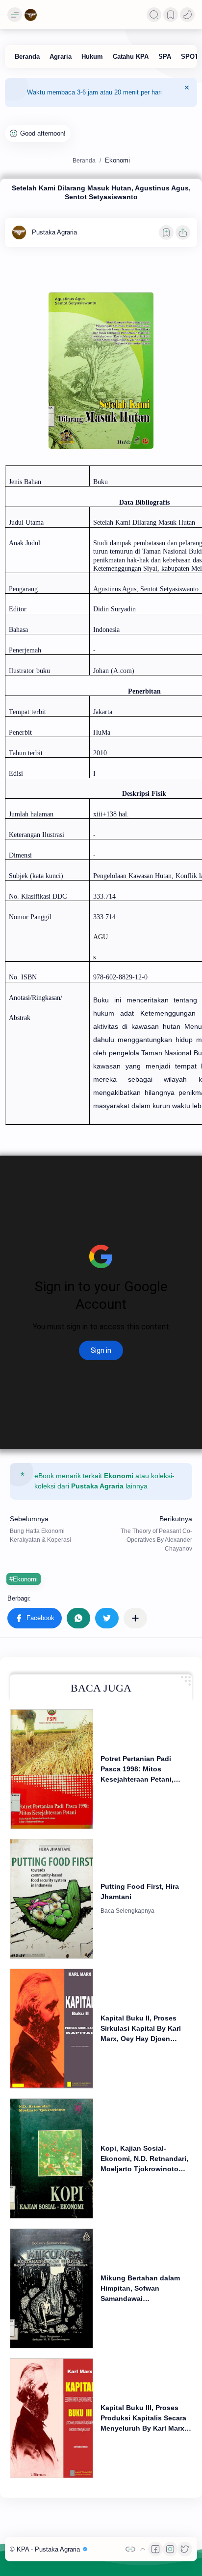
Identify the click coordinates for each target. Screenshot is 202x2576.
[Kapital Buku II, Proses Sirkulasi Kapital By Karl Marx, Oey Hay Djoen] (51, 2029)
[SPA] (165, 57)
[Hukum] (92, 57)
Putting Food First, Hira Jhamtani (140, 1891)
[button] (187, 15)
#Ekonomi (24, 1579)
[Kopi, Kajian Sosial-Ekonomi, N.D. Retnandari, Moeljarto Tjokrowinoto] (51, 2158)
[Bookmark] (171, 15)
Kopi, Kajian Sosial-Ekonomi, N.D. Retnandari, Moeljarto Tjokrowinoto (144, 2158)
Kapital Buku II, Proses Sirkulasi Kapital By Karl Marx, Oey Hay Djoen (141, 2028)
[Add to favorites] (166, 232)
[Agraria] (61, 57)
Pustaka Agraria (97, 1486)
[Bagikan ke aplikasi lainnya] (135, 1618)
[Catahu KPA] (131, 57)
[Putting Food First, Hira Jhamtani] (51, 1899)
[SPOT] (190, 57)
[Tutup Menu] (187, 93)
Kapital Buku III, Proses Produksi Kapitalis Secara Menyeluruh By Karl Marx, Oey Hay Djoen (143, 2419)
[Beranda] (27, 57)
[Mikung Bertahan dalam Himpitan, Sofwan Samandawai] (51, 2288)
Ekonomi (119, 1476)
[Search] (154, 15)
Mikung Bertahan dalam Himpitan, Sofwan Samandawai (140, 2288)
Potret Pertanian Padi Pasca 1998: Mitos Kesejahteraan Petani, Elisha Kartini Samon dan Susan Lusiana (143, 1770)
